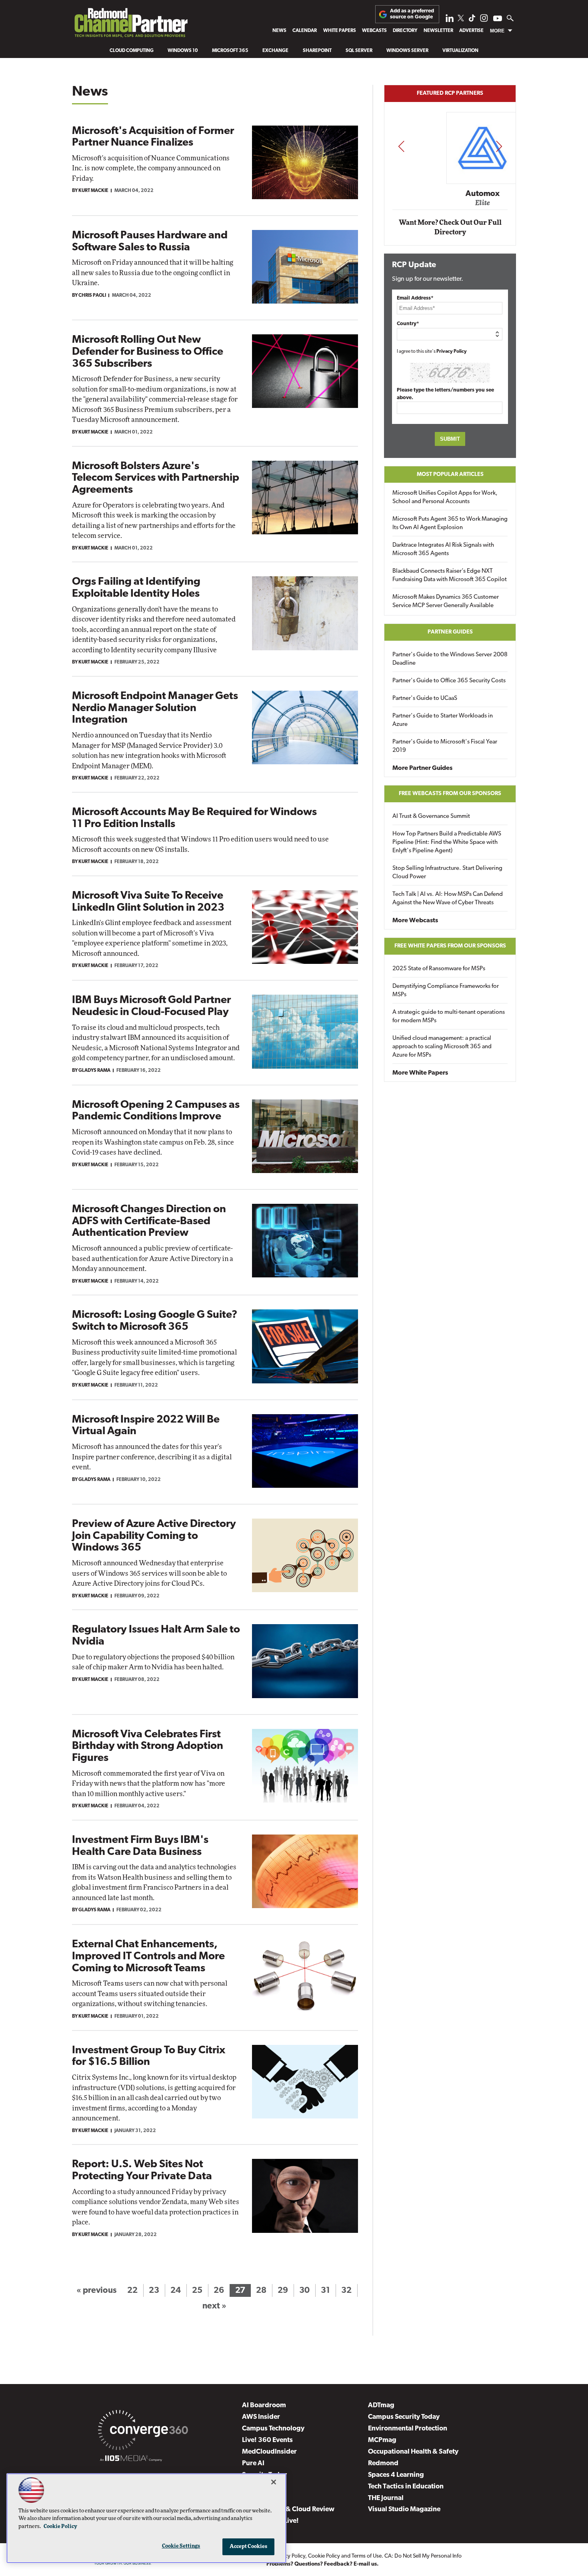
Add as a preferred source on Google (412, 14)
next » (214, 2306)
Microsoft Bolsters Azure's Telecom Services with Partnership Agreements (156, 478)
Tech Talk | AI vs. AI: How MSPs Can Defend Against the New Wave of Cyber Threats (448, 899)
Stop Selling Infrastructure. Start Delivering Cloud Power (447, 873)
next (499, 146)
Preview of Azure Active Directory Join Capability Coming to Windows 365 (154, 1536)
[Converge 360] (143, 2432)
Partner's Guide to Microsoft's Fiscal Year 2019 (445, 746)
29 (283, 2291)
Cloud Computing (132, 51)
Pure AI (253, 2463)
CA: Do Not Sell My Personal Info (423, 2556)
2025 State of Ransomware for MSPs (439, 969)
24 (176, 2291)
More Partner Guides (422, 768)
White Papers (340, 31)
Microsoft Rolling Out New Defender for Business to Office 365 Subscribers (148, 352)
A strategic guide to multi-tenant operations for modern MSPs (449, 1017)
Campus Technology (273, 2429)
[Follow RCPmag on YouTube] (498, 19)
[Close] (274, 2482)
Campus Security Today (404, 2417)
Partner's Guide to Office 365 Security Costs (449, 681)
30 (304, 2291)
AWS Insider (261, 2417)
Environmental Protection (408, 2429)
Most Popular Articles (450, 475)
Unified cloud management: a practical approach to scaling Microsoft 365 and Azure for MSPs (442, 1047)
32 (346, 2291)
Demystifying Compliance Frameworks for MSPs (446, 991)
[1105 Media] (131, 2460)
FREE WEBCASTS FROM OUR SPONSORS (450, 794)
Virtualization (460, 51)
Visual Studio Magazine (404, 2509)
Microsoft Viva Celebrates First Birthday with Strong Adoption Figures (148, 1747)
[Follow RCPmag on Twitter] (461, 19)
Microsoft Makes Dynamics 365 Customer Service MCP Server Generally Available (446, 602)
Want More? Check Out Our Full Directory (450, 227)
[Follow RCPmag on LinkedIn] (450, 20)
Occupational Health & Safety (413, 2452)
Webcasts (374, 31)
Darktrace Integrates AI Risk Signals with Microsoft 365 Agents (443, 550)
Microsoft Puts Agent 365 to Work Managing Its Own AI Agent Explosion (450, 524)
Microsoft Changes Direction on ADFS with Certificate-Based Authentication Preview (149, 1221)
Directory (405, 31)
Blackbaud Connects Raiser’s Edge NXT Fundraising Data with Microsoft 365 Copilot (450, 576)
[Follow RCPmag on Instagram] (484, 20)
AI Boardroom (264, 2405)
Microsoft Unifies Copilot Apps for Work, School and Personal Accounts (445, 498)
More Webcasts (415, 921)
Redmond (383, 2463)
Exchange (275, 51)
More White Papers (420, 1073)
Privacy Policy (452, 352)
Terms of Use (367, 2556)
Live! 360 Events (267, 2440)
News (279, 31)
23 (154, 2291)
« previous (96, 2291)
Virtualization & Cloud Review (288, 2509)
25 (197, 2291)
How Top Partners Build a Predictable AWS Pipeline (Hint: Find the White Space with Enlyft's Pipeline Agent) (447, 842)
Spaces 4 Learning (396, 2475)
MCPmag (382, 2440)
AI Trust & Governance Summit (431, 816)
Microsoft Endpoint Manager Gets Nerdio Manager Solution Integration (155, 708)
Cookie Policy (324, 2556)
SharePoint (317, 51)
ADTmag (381, 2405)
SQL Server (359, 51)
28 (261, 2291)
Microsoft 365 (230, 51)
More (497, 31)
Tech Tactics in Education (406, 2487)
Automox (451, 194)
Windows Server (407, 51)
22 (132, 2291)
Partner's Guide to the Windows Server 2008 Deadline (450, 659)
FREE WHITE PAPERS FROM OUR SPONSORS (450, 946)
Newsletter (438, 31)
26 (219, 2291)
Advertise (471, 31)
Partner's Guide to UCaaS (425, 698)
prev (401, 146)
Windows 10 (183, 51)
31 (325, 2291)
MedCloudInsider (269, 2452)
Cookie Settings (181, 2546)
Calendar (305, 31)
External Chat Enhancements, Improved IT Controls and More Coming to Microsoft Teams (148, 1956)
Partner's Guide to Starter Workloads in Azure (443, 720)
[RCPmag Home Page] (131, 25)
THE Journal (386, 2498)
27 (240, 2291)
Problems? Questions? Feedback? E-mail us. (323, 2564)
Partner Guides (450, 632)
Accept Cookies (249, 2547)
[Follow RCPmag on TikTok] (472, 20)
